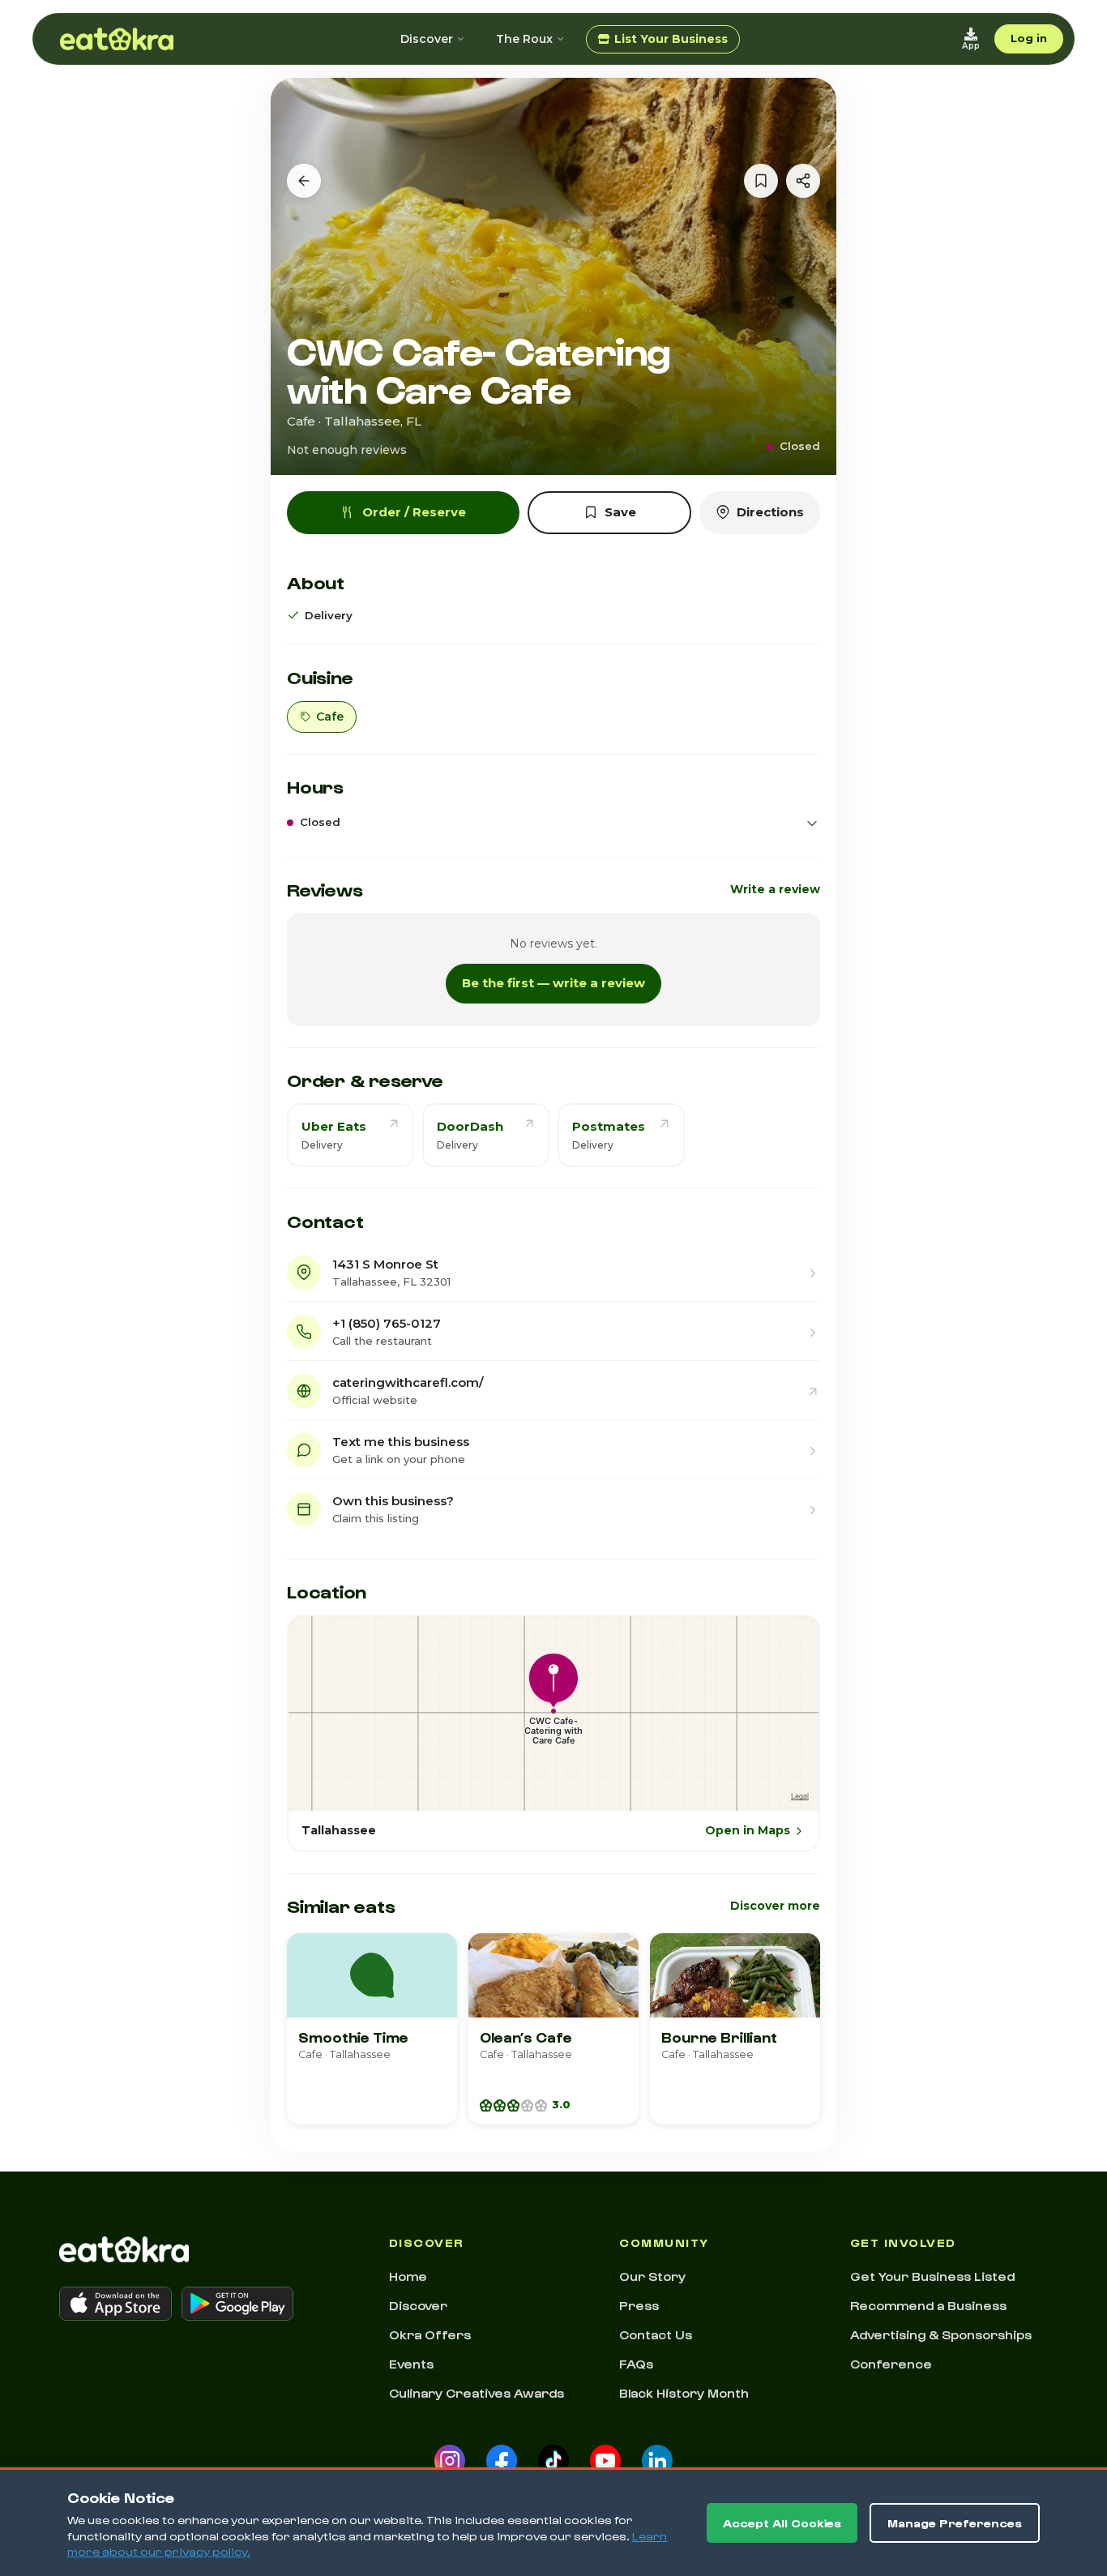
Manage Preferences (955, 2523)
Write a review (775, 889)
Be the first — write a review (553, 983)
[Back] (304, 181)
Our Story (652, 2276)
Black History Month (684, 2393)
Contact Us (656, 2334)
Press (639, 2305)
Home (408, 2276)
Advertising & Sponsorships (941, 2334)
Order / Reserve (414, 512)
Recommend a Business (928, 2305)
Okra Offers (430, 2334)
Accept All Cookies (782, 2523)
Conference (891, 2364)
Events (411, 2364)
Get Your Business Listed (932, 2276)
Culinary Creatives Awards (477, 2393)
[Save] (761, 181)
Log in (1029, 38)
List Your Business (671, 39)
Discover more (775, 1906)
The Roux (524, 39)
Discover (427, 39)
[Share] (803, 181)
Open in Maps (748, 1830)
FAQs (636, 2364)
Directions (770, 512)
